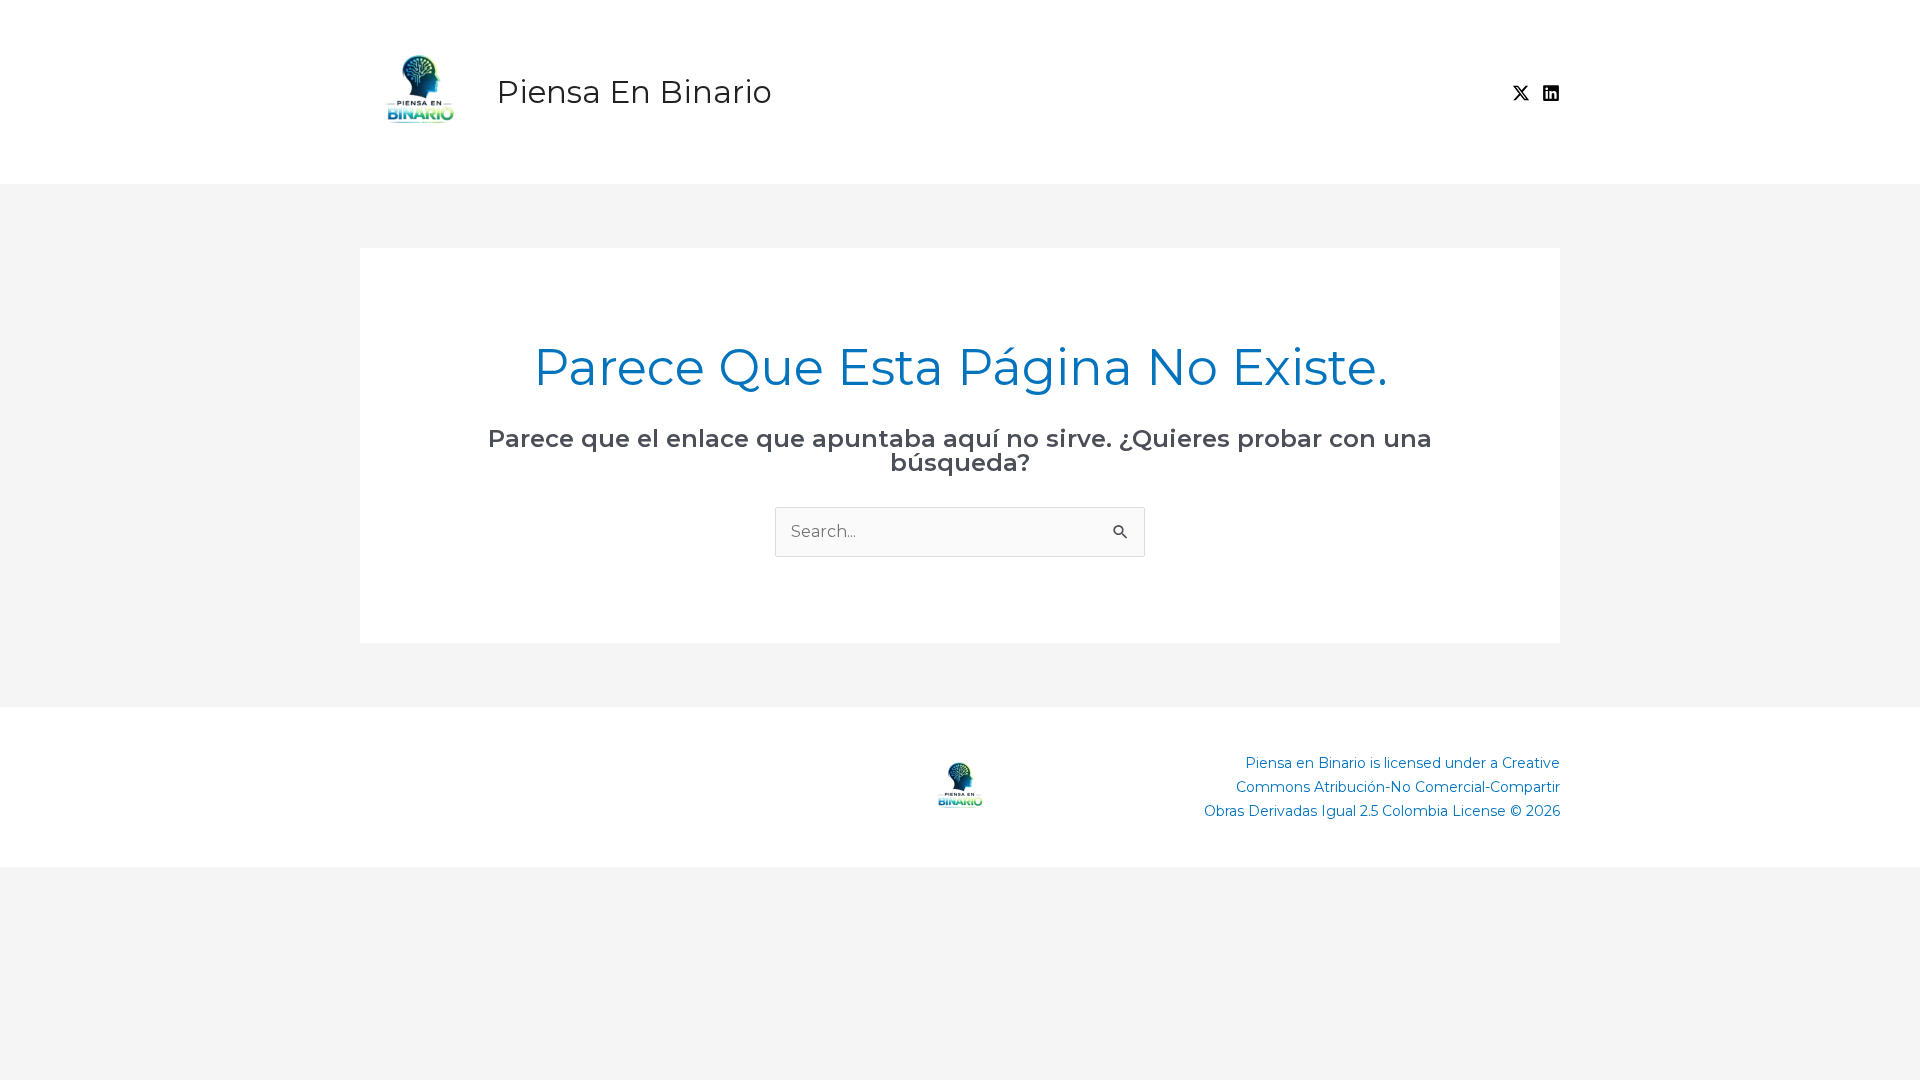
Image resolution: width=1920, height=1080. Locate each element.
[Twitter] (1521, 93)
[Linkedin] (1551, 93)
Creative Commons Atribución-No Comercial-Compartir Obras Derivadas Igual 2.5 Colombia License (1382, 787)
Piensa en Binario (634, 92)
